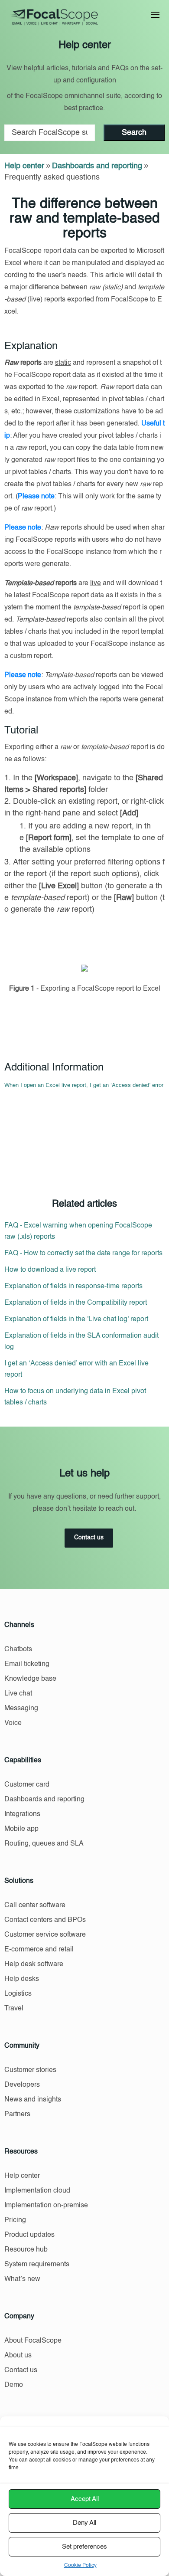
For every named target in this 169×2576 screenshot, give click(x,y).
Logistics (18, 1994)
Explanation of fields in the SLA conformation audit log (81, 1342)
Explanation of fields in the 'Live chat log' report (76, 1319)
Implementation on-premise (46, 2206)
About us (18, 2356)
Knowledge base (30, 1679)
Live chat (18, 1694)
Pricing (15, 2220)
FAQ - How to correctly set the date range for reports (83, 1254)
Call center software (35, 1905)
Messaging (21, 1709)
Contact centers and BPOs (45, 1920)
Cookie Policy (80, 2566)
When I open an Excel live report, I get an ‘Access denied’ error (84, 1085)
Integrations (22, 1814)
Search (134, 133)
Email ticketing (27, 1664)
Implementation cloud (37, 2191)
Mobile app (21, 1829)
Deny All (84, 2523)
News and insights (33, 2100)
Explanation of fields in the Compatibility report (76, 1303)
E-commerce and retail (39, 1950)
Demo (14, 2385)
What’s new (22, 2279)
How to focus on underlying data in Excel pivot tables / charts (75, 1397)
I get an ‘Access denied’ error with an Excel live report (76, 1369)
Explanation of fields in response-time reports (73, 1286)
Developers (22, 2085)
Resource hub (26, 2250)
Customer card (27, 1785)
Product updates (29, 2235)
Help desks (22, 1979)
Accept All (85, 2499)
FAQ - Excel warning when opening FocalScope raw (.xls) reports (78, 1231)
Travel (14, 2009)
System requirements (37, 2265)
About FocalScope (33, 2341)
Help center (24, 166)
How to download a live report (50, 1270)
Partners (17, 2114)
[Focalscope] (54, 24)
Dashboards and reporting (97, 166)
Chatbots (18, 1650)
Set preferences (84, 2547)
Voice (13, 1723)
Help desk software (34, 1964)
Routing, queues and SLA (44, 1844)
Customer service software (45, 1935)
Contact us (89, 1538)
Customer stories (30, 2070)
